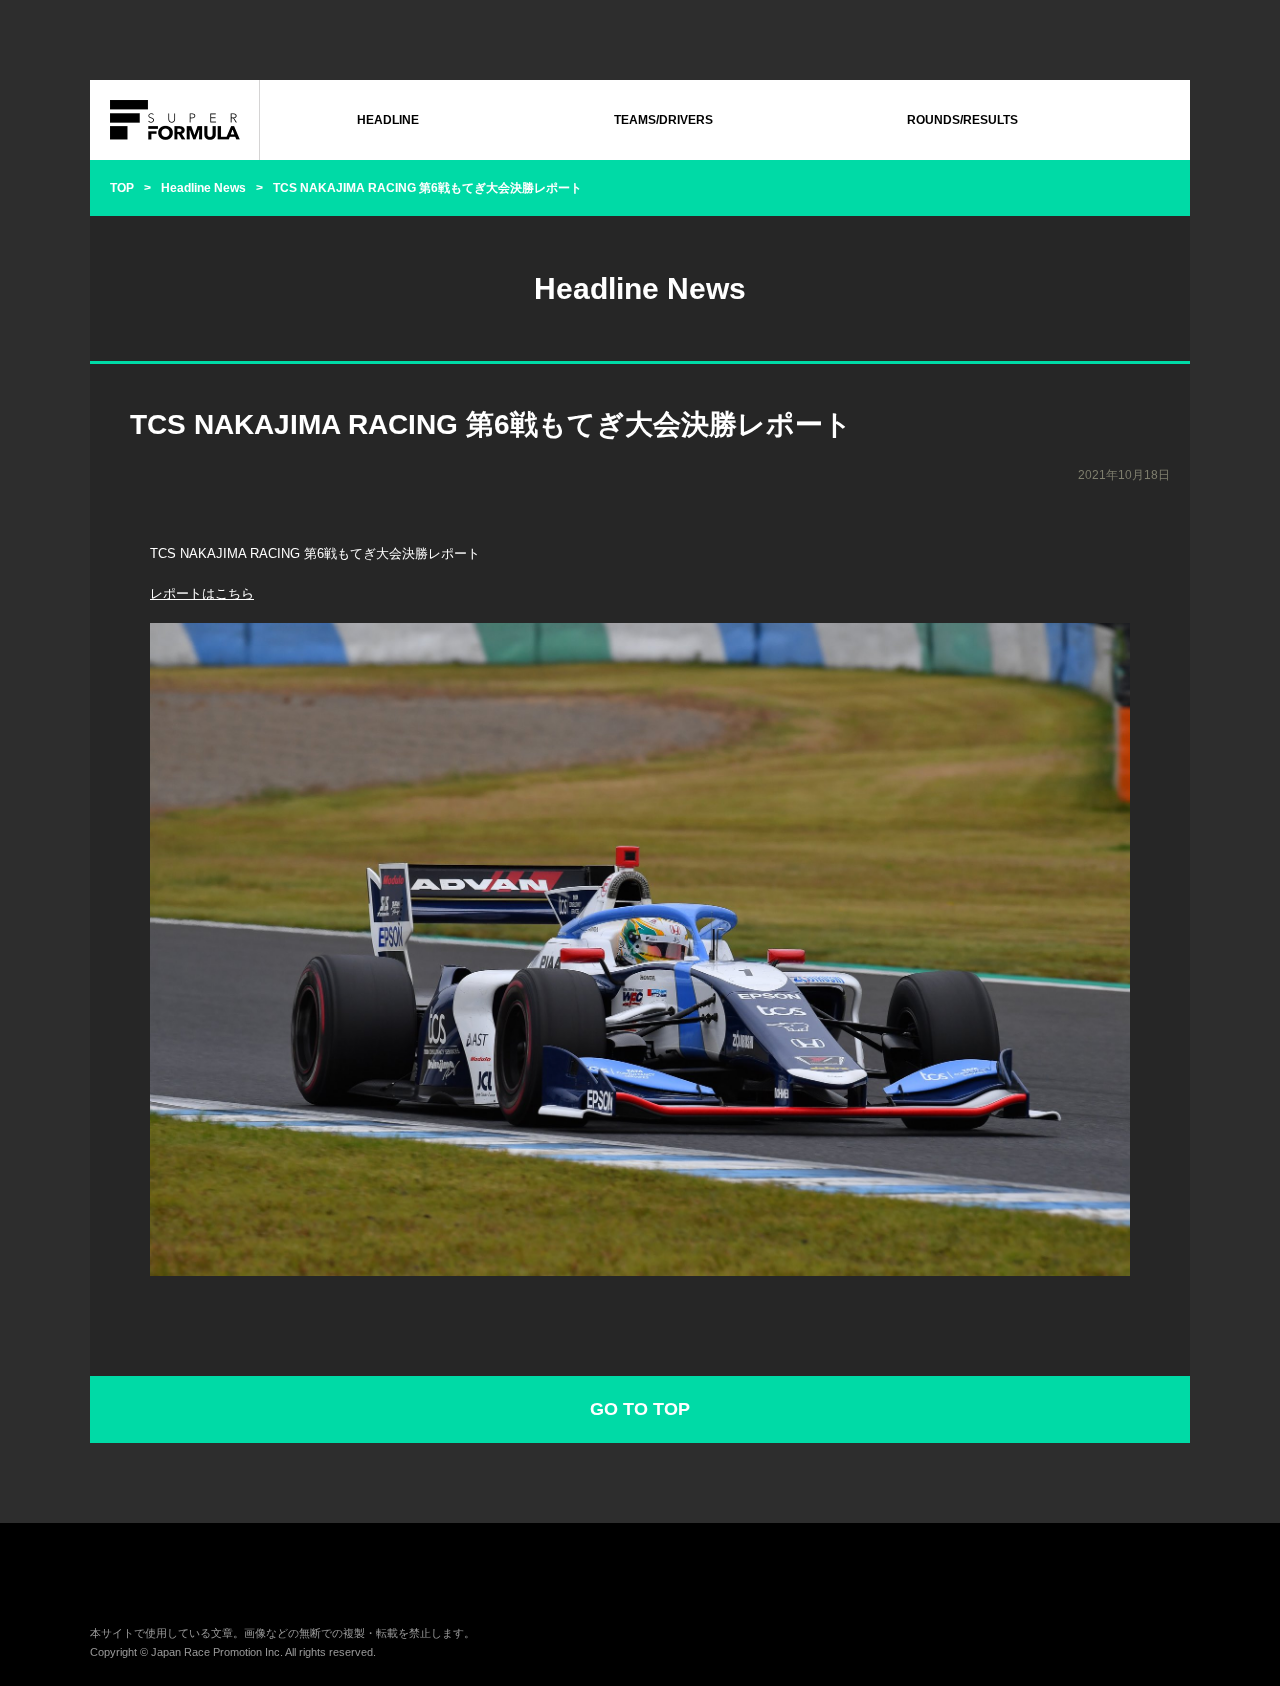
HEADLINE (388, 120)
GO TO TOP (640, 1409)
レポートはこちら (202, 593)
